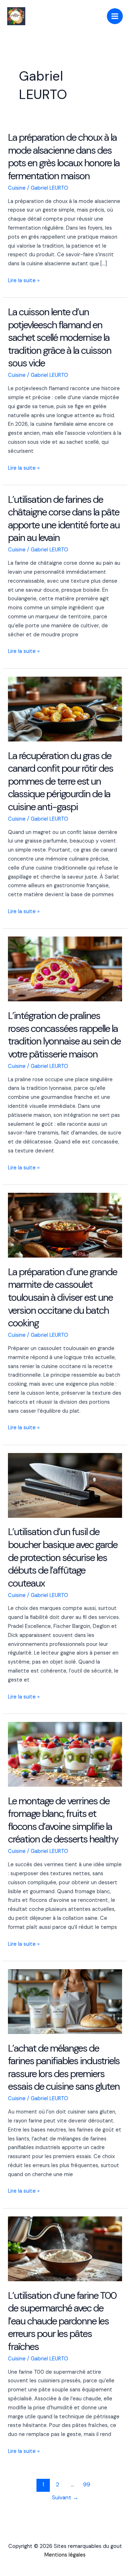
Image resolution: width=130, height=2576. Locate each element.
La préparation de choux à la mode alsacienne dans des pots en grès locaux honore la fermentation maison (64, 157)
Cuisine (17, 188)
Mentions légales (65, 2555)
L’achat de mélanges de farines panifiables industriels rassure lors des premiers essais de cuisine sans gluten (64, 2067)
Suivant (65, 2498)
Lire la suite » (24, 281)
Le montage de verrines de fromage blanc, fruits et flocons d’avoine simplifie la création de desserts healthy (63, 1820)
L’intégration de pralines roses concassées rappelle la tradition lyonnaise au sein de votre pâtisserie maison (64, 1035)
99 (87, 2485)
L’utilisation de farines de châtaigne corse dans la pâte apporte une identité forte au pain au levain (64, 519)
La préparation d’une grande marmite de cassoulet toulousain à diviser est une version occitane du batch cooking (62, 1297)
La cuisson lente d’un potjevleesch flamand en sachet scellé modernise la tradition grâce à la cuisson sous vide (60, 337)
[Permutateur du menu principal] (115, 16)
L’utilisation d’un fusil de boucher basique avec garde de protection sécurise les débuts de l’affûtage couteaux (63, 1557)
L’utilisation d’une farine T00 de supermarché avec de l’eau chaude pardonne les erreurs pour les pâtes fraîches (62, 2321)
